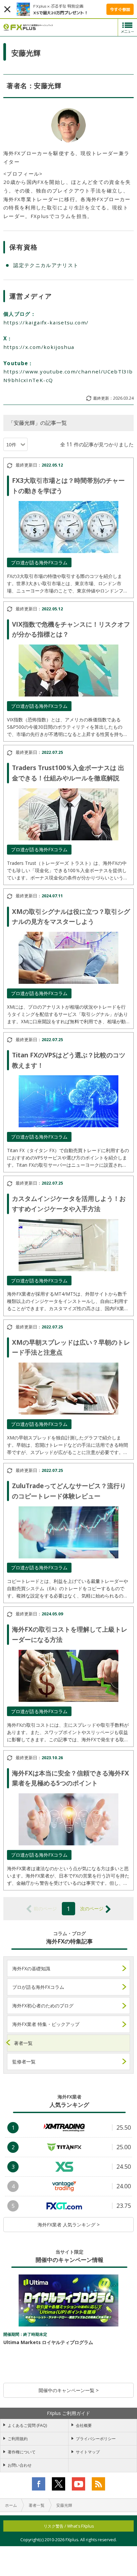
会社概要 (84, 2425)
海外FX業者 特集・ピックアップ (46, 2024)
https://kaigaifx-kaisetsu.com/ (46, 322)
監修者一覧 (24, 2062)
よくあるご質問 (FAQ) (27, 2425)
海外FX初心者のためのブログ (43, 2006)
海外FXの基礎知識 (31, 1968)
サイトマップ (88, 2452)
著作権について (22, 2452)
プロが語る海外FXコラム (38, 1987)
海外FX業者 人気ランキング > (69, 2225)
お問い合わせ (20, 2465)
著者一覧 (23, 2043)
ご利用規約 (18, 2439)
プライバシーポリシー (96, 2439)
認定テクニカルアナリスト (46, 265)
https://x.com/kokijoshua (39, 347)
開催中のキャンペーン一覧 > (69, 2390)
